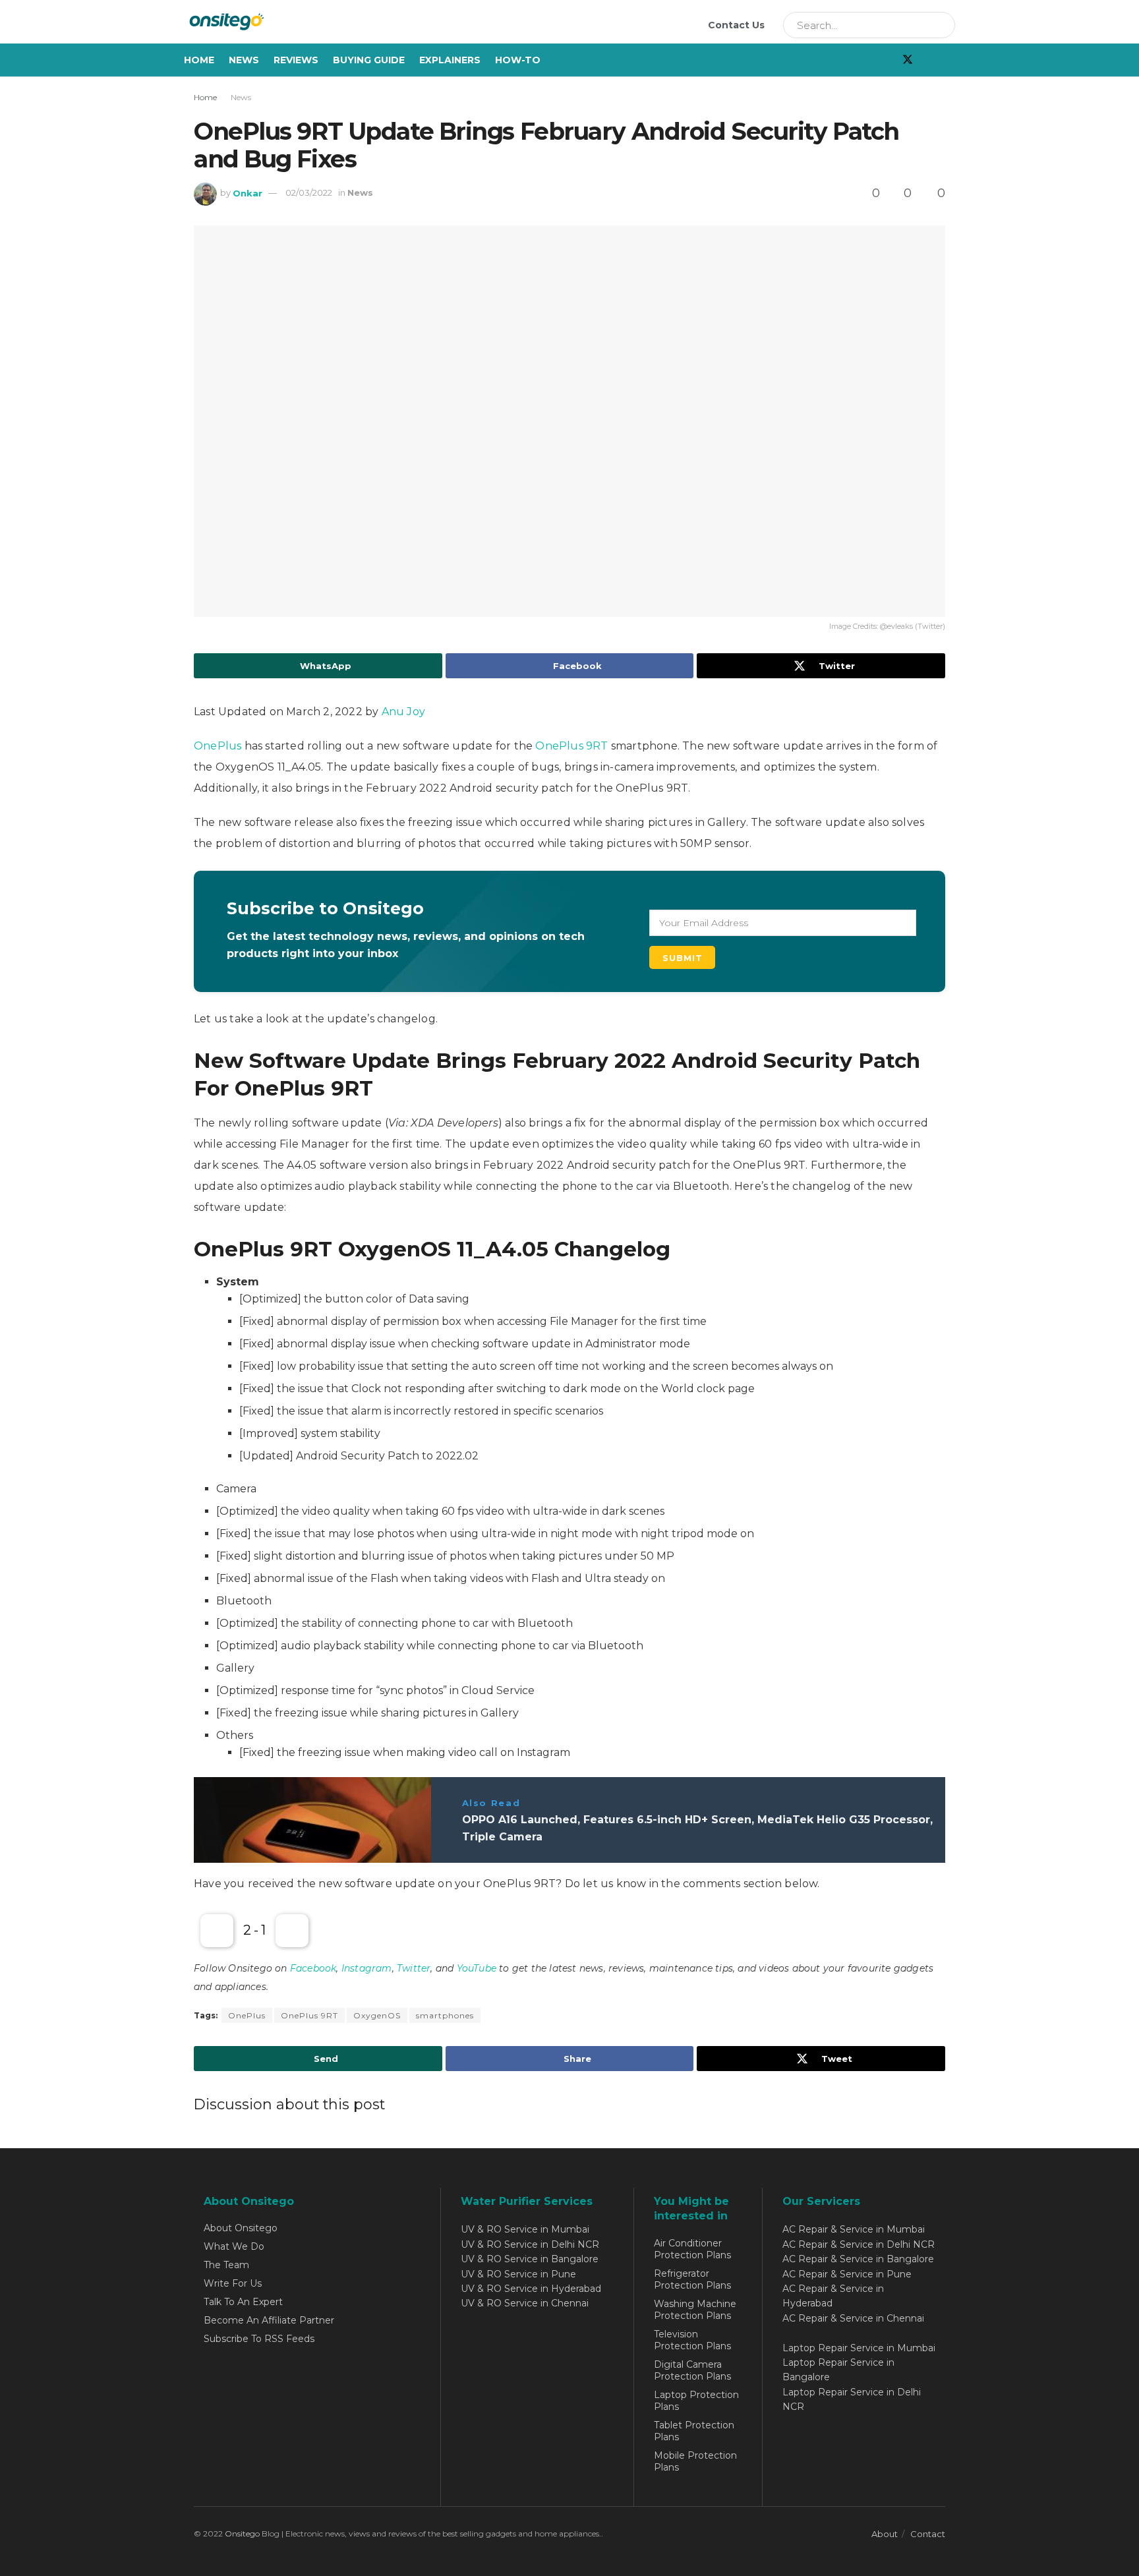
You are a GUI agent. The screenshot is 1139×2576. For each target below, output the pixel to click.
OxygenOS (377, 2015)
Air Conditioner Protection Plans (692, 2249)
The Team (226, 2265)
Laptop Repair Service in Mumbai (859, 2348)
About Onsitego (241, 2228)
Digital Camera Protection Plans (692, 2370)
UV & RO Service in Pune (518, 2274)
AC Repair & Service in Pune (847, 2274)
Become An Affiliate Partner (269, 2320)
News (244, 60)
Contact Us (736, 25)
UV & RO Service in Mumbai (525, 2229)
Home (199, 60)
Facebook (313, 1968)
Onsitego (242, 2533)
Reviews (296, 60)
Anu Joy (403, 712)
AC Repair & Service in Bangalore (858, 2259)
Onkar (248, 192)
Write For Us (233, 2283)
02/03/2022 (309, 192)
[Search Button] (941, 25)
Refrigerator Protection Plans (692, 2279)
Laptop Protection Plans (696, 2401)
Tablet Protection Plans (694, 2431)
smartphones (445, 2015)
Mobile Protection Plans (695, 2461)
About (885, 2534)
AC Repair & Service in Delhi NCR (859, 2244)
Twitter (414, 1968)
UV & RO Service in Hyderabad (531, 2289)
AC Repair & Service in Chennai (853, 2318)
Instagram (367, 1968)
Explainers (450, 60)
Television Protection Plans (692, 2340)
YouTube (477, 1968)
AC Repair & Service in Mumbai (854, 2229)
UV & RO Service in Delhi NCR (530, 2244)
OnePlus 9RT (571, 746)
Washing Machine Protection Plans (695, 2310)
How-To (518, 60)
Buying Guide (369, 60)
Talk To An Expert (243, 2302)
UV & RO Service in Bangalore (530, 2259)
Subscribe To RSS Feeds (259, 2339)
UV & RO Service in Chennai (525, 2303)
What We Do (234, 2246)
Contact (928, 2534)
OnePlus (218, 746)
